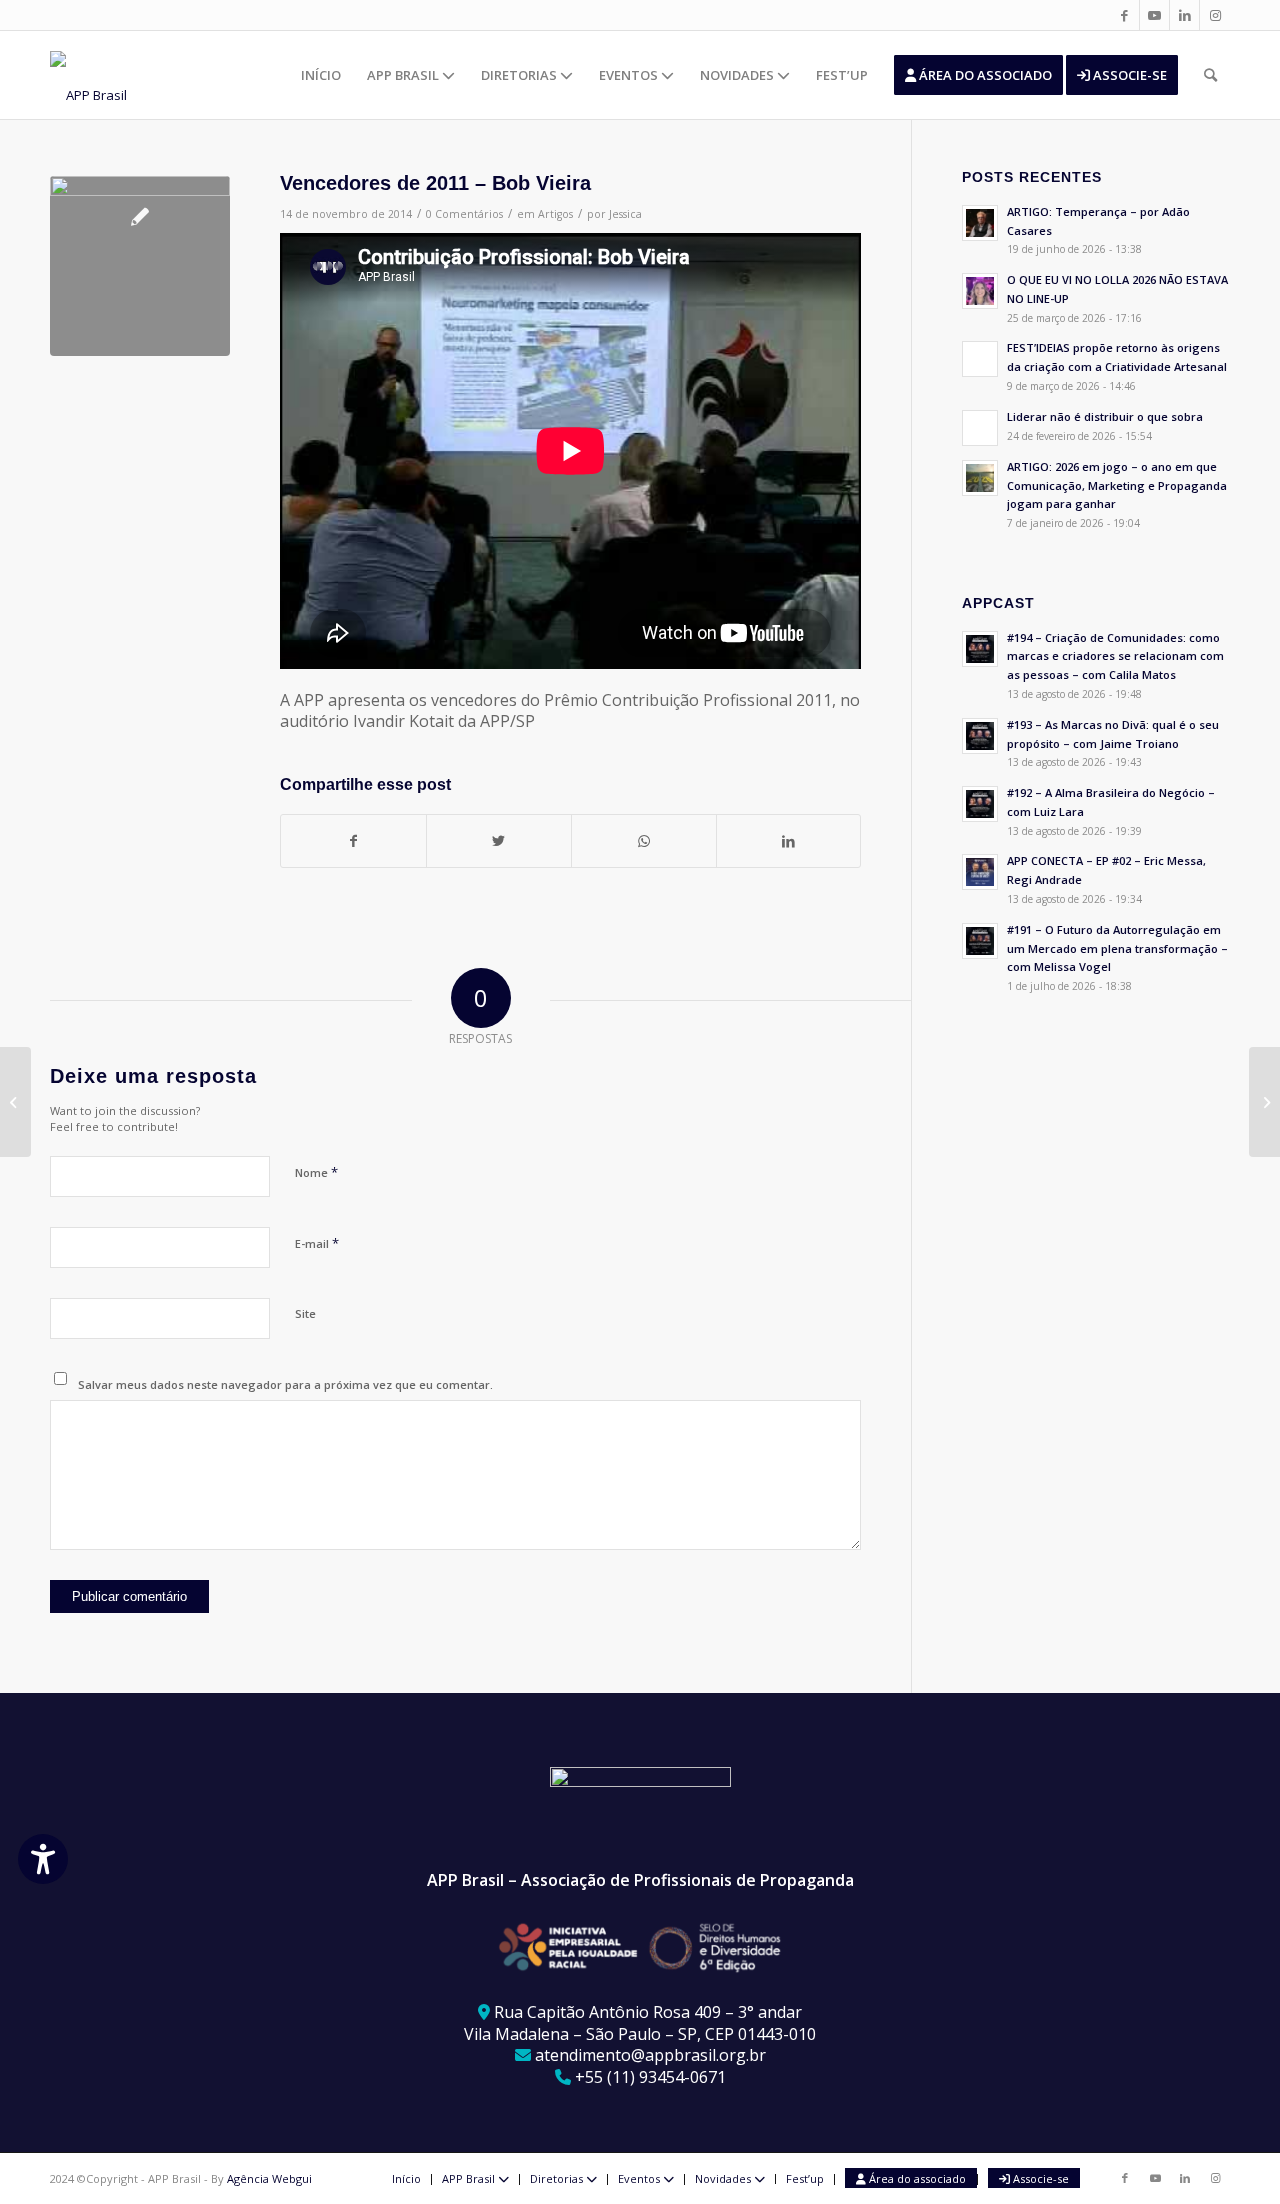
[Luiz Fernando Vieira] (1264, 1102)
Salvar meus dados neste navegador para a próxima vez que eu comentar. (285, 1384)
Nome (316, 1172)
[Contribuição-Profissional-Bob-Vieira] (140, 266)
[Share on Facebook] (353, 841)
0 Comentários (464, 214)
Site (305, 1313)
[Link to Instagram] (1215, 15)
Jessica (625, 214)
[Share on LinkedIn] (789, 841)
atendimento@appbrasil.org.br (650, 2055)
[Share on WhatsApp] (644, 841)
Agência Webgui (269, 2178)
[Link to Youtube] (1154, 15)
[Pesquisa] (1210, 75)
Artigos (555, 214)
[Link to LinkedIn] (1184, 15)
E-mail (317, 1243)
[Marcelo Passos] (15, 1102)
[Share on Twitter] (499, 841)
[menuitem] (321, 75)
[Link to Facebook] (1124, 15)
